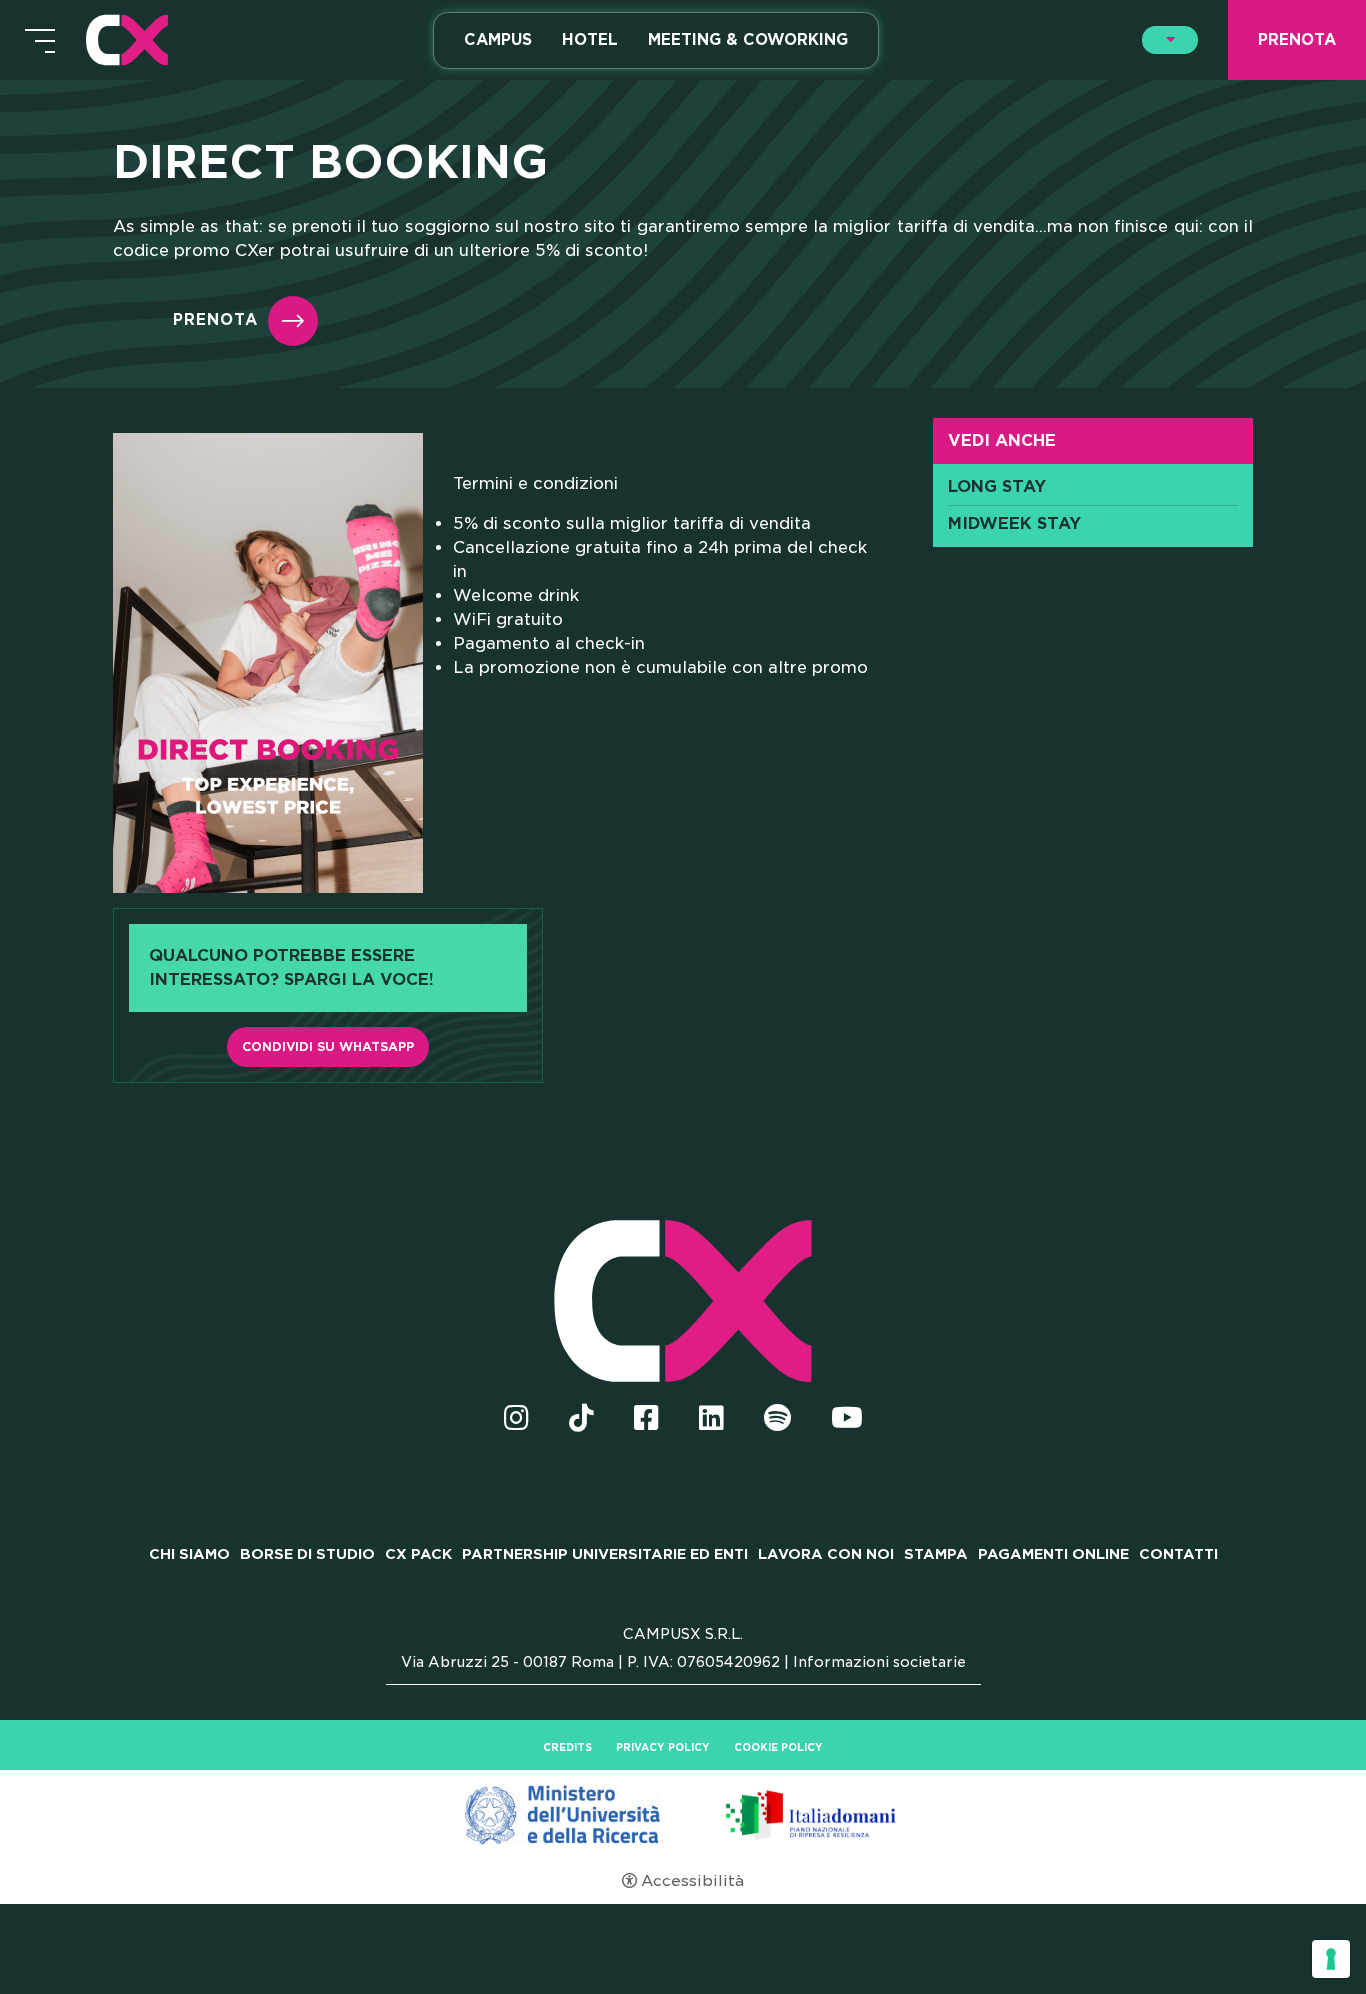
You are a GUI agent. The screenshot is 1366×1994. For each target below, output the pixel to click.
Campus (498, 40)
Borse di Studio (307, 1554)
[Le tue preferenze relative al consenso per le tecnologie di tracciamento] (1331, 1959)
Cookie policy (778, 1747)
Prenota (215, 320)
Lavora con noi (826, 1554)
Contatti (1178, 1554)
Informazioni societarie (879, 1662)
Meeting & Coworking (748, 40)
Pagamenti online (1053, 1554)
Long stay (997, 487)
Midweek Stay (1014, 524)
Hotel (590, 40)
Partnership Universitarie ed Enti (605, 1554)
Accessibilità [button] (692, 1881)
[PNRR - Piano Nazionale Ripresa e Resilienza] (683, 1814)
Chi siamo (189, 1554)
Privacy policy (663, 1747)
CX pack (418, 1554)
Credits (567, 1747)
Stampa (936, 1554)
